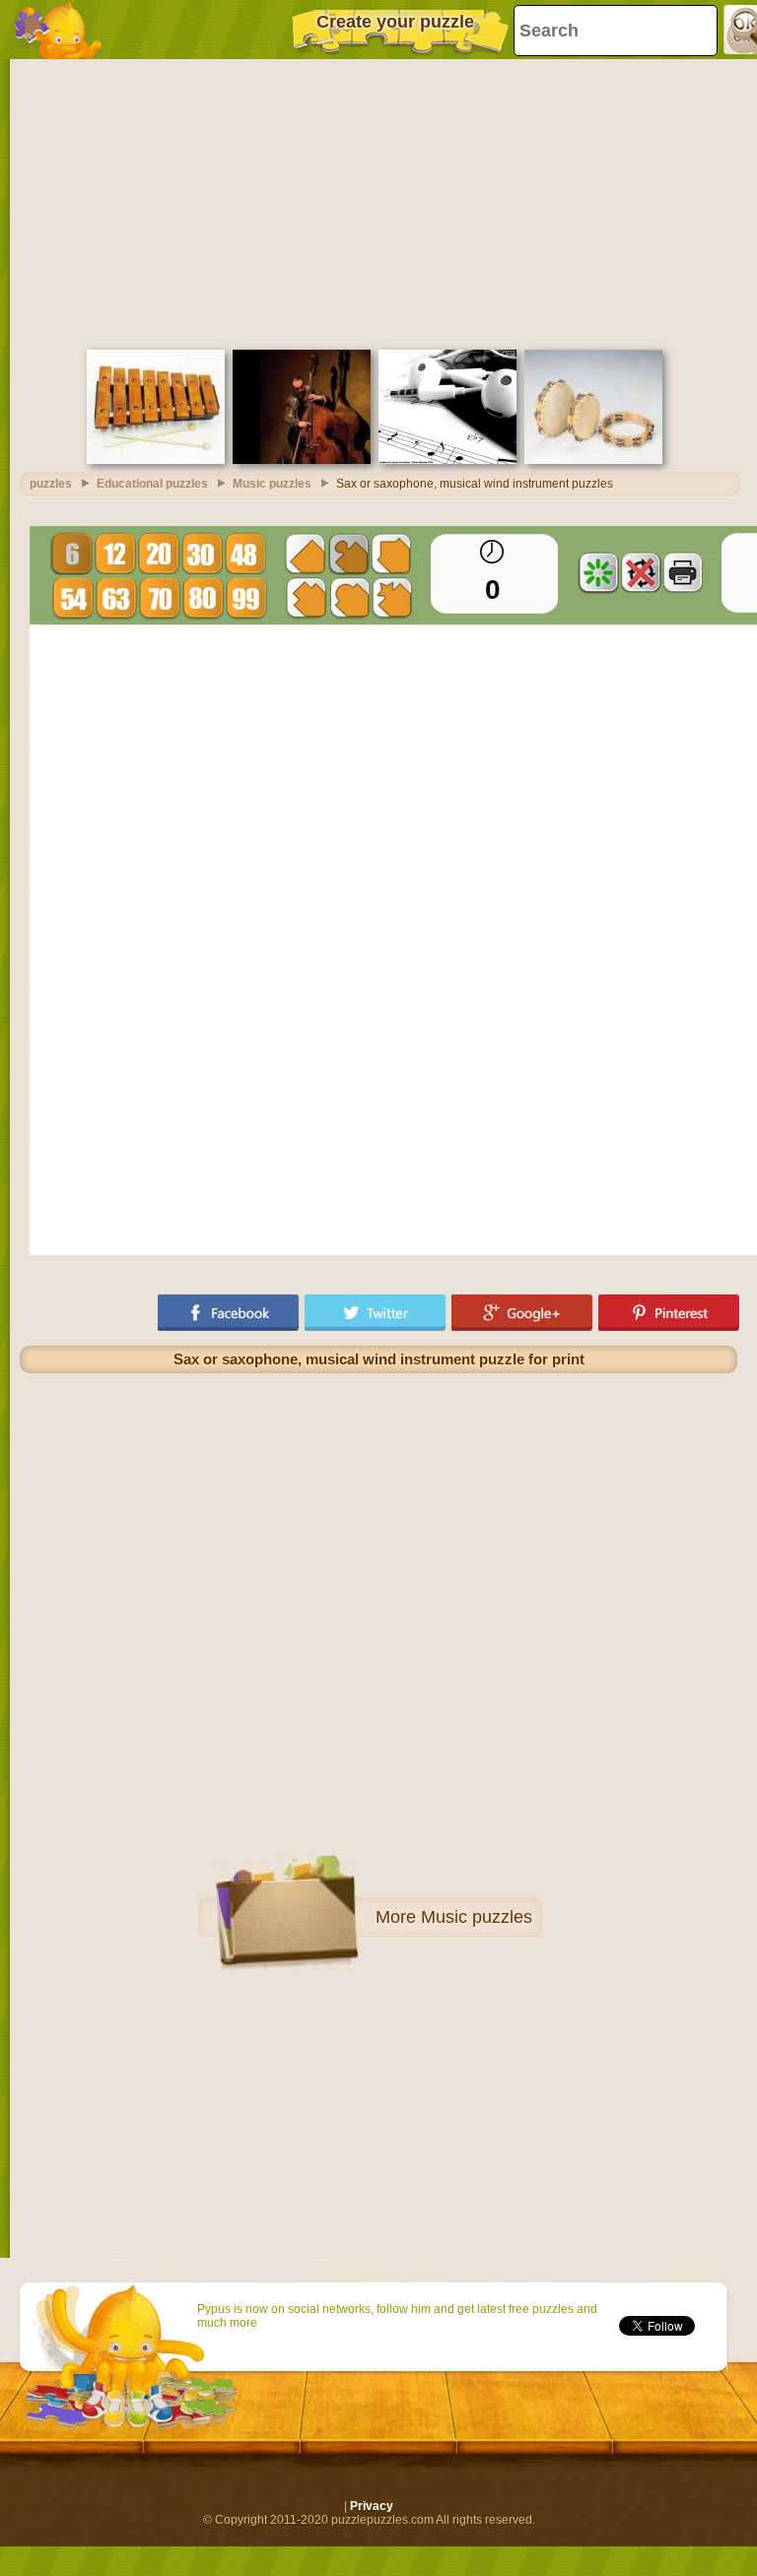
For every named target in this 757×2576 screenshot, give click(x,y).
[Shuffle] (598, 572)
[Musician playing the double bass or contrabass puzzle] (302, 460)
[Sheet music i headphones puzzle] (447, 460)
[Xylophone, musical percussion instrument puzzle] (156, 460)
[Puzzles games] (59, 30)
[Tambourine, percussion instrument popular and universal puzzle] (593, 460)
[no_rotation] (641, 572)
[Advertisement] (378, 202)
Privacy (372, 2506)
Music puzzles (477, 1917)
